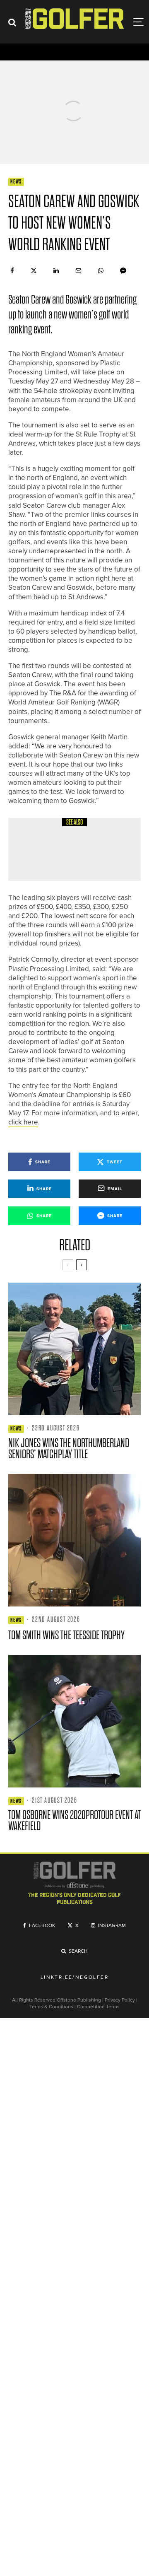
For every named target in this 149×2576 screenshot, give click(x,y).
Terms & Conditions (52, 2007)
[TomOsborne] (74, 1721)
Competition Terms (98, 2007)
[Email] (78, 271)
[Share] (12, 271)
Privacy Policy (120, 2000)
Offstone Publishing (79, 2000)
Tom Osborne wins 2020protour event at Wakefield (74, 1821)
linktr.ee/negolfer (74, 1978)
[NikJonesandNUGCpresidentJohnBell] (74, 1349)
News (16, 182)
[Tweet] (34, 271)
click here (23, 1122)
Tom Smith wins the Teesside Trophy (66, 1635)
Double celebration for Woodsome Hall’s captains (92, 856)
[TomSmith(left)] (74, 1540)
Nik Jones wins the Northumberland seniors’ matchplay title (69, 1449)
